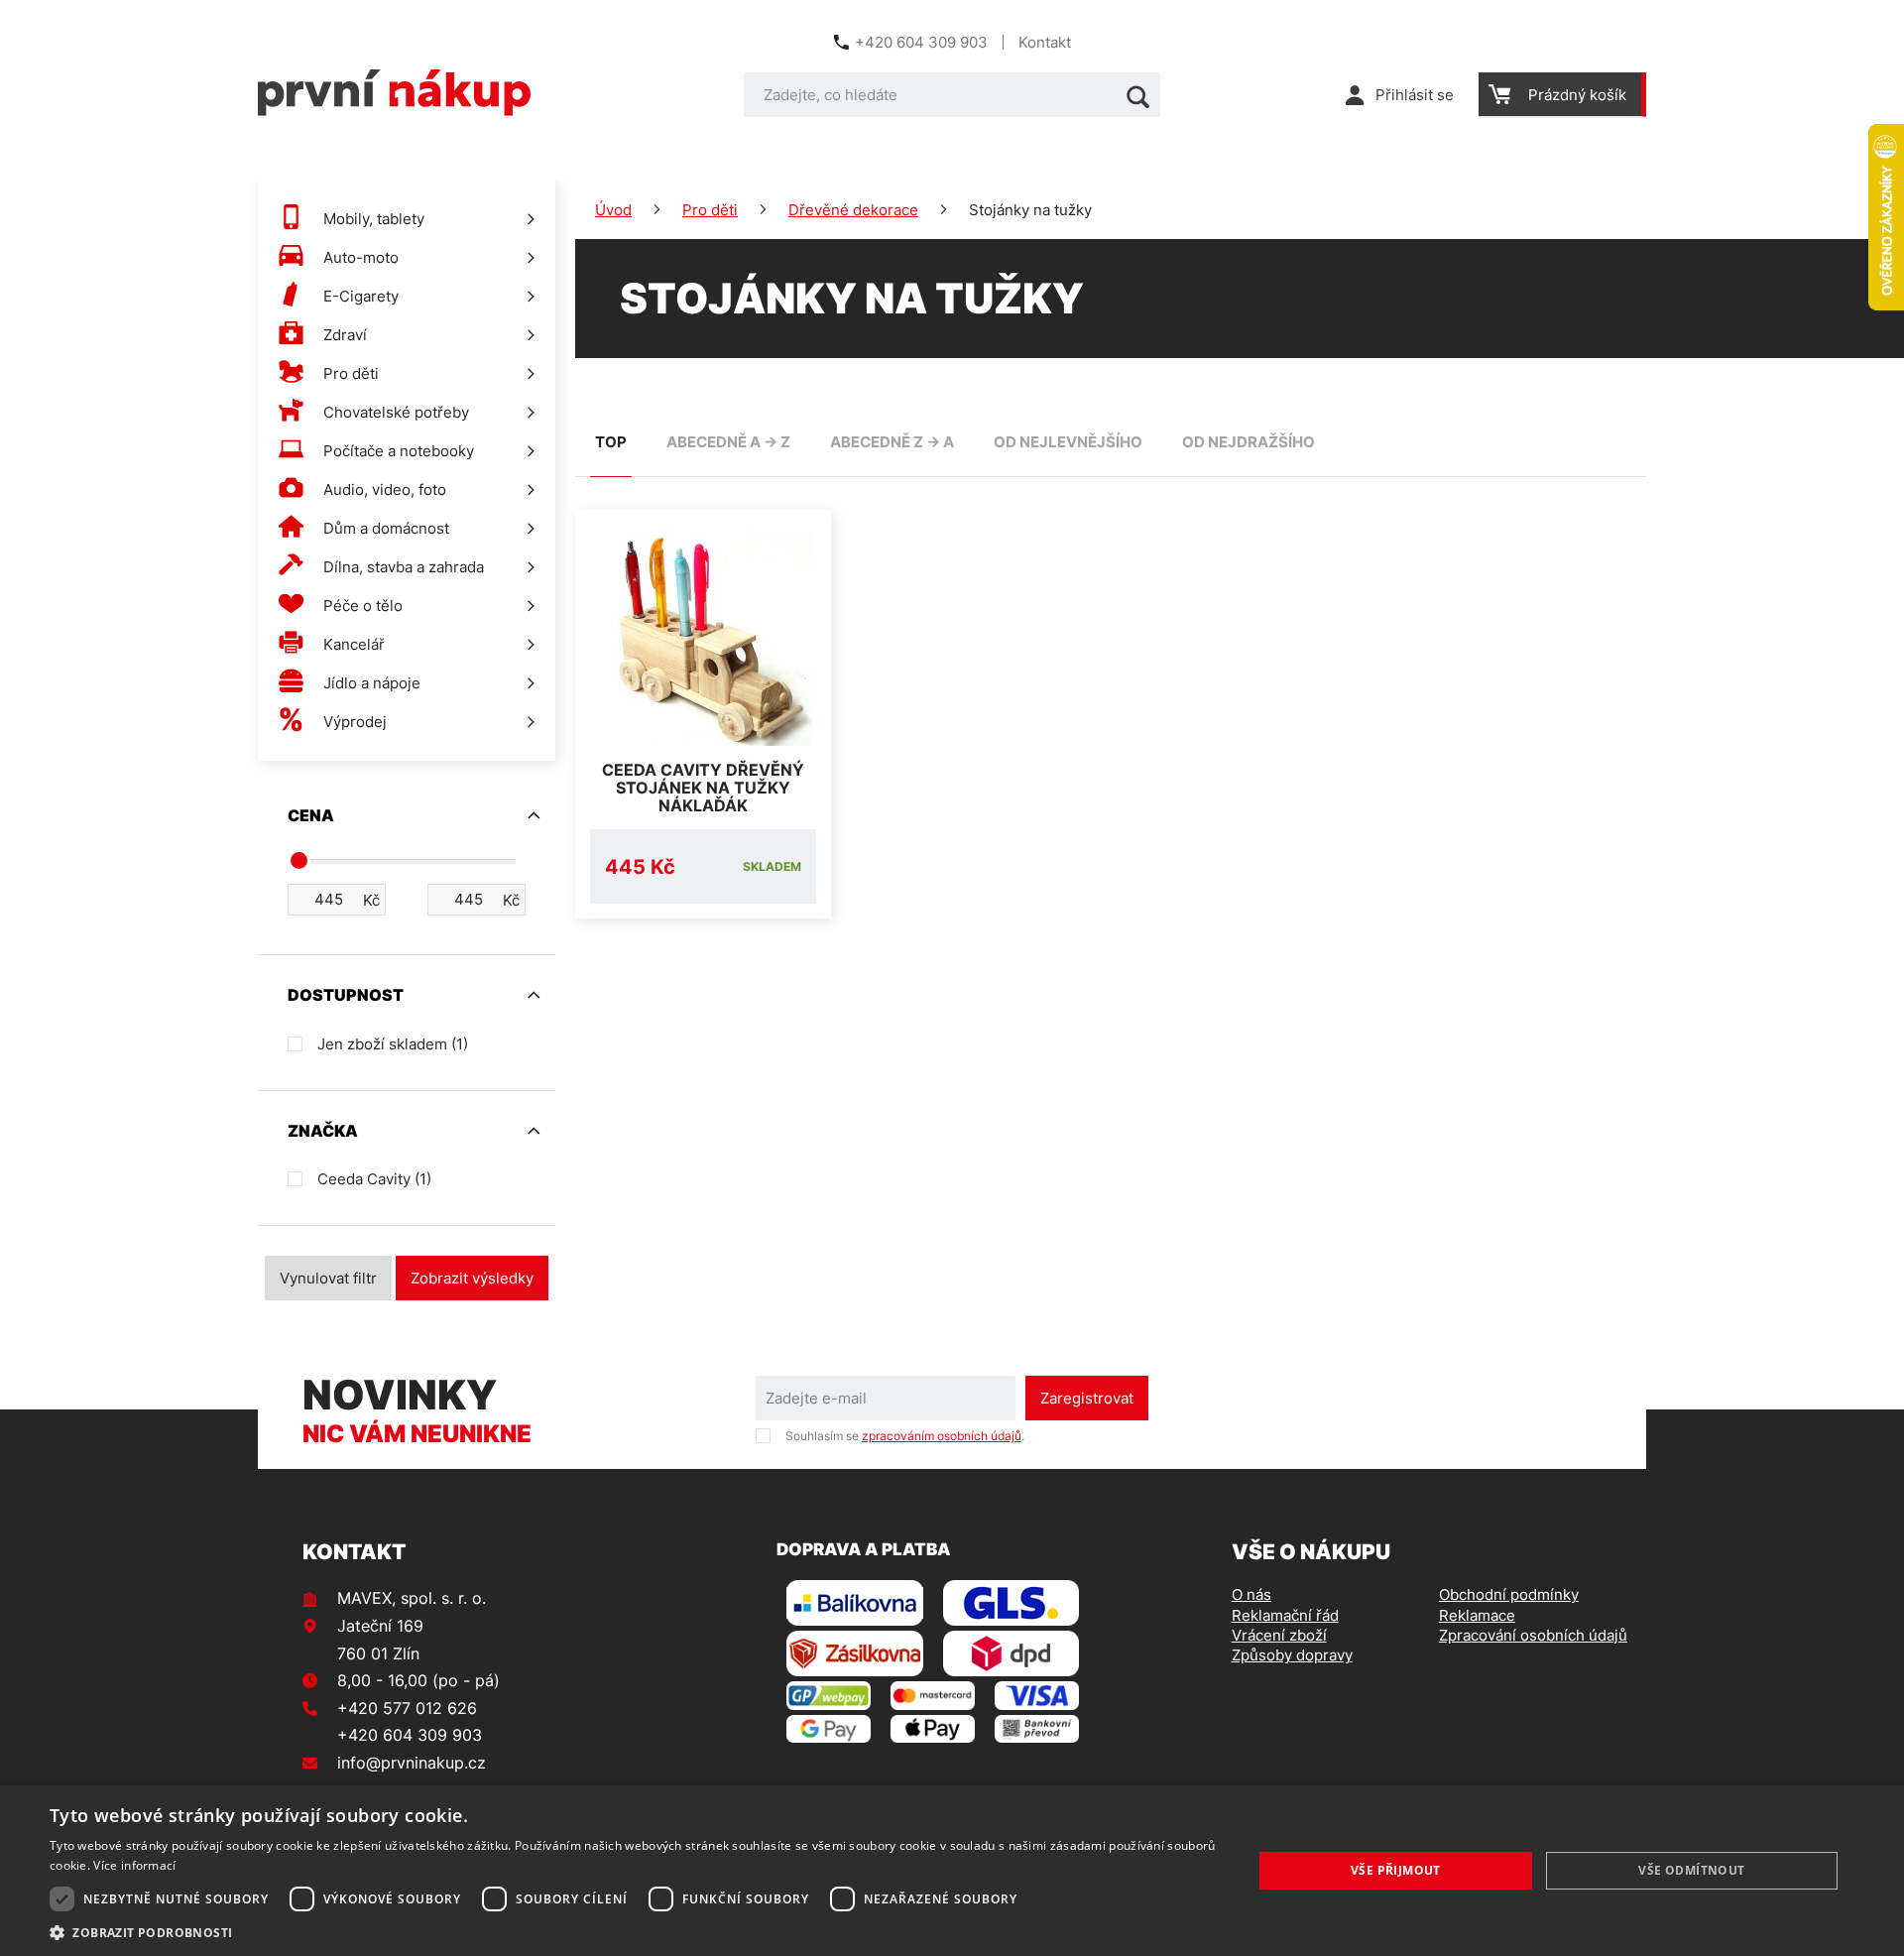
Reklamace (1477, 1615)
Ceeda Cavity (374, 1179)
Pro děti (710, 210)
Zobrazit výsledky (472, 1278)
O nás (1251, 1594)
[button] (633, 1932)
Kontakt (1045, 42)
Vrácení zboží (1279, 1635)
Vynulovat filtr (328, 1278)
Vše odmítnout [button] (1691, 1870)
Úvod (613, 210)
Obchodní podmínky (1509, 1594)
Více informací (134, 1865)
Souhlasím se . (905, 1436)
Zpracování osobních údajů (1533, 1635)
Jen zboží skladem (393, 1044)
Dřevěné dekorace (853, 210)
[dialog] (952, 1871)
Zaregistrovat (1087, 1398)
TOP (611, 442)
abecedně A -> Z (728, 442)
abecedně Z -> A (892, 442)
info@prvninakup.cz (412, 1763)
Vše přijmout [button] (1396, 1870)
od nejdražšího (1249, 442)
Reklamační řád (1285, 1615)
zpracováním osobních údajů (942, 1436)
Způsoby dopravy (1292, 1655)
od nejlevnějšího (1068, 442)
